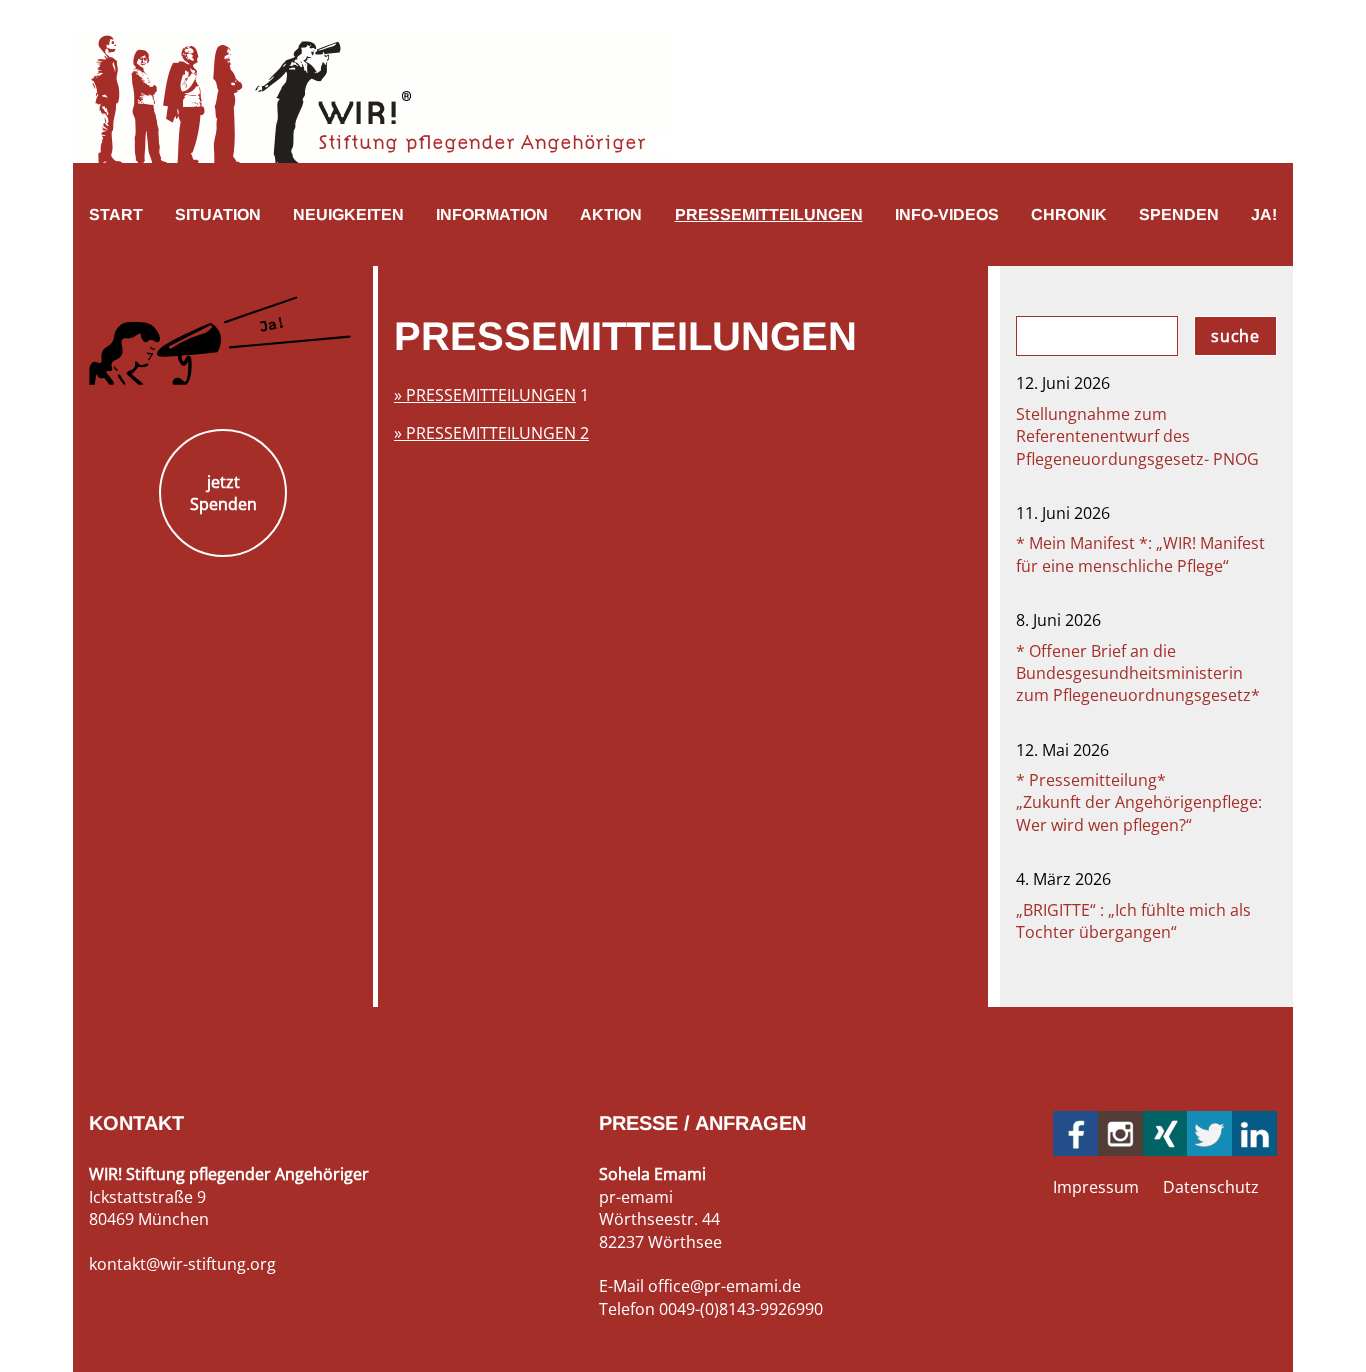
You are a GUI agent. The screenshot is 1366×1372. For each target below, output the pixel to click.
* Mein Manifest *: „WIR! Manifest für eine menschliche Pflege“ (1140, 554)
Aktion (611, 214)
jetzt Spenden (223, 493)
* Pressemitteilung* (1139, 802)
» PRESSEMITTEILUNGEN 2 (491, 433)
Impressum (1096, 1187)
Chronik (1069, 214)
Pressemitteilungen (769, 214)
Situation (218, 214)
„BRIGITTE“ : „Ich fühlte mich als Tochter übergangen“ (1133, 921)
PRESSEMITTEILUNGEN (491, 395)
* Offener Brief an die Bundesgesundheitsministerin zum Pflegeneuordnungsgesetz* (1138, 673)
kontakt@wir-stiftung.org (182, 1264)
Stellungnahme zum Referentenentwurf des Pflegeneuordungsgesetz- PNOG (1137, 436)
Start (116, 214)
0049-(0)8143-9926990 (741, 1309)
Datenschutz (1211, 1187)
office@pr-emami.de (724, 1286)
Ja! (1264, 214)
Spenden (1179, 214)
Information (492, 214)
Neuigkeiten (348, 214)
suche (1235, 336)
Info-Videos (947, 214)
